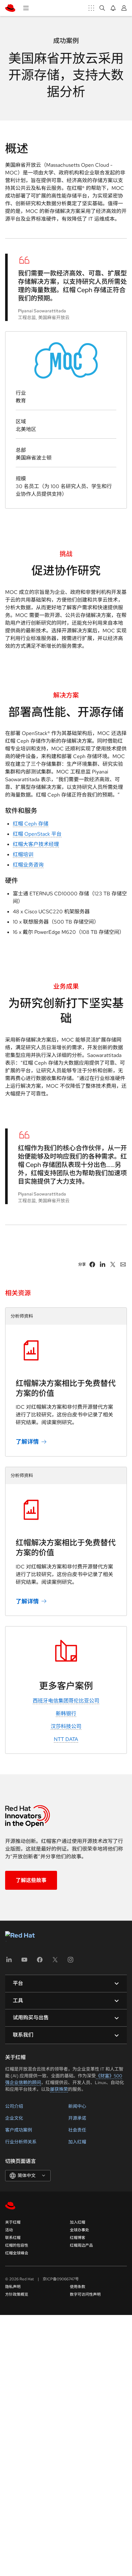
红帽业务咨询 (28, 865)
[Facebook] (40, 1962)
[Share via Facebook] (92, 1264)
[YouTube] (24, 1962)
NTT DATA (66, 1739)
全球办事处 (79, 2230)
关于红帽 (13, 2222)
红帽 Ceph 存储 (31, 824)
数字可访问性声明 (85, 2294)
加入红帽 (77, 2142)
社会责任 (77, 2130)
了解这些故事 (31, 1880)
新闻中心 (77, 2106)
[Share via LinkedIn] (103, 1264)
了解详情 (27, 1442)
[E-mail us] (123, 1264)
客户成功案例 (19, 2130)
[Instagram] (70, 1962)
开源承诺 (77, 2118)
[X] (55, 1962)
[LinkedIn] (9, 1962)
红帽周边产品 (81, 2245)
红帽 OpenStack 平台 (37, 834)
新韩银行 (66, 1714)
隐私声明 (13, 2287)
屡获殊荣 (59, 2089)
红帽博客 (78, 2238)
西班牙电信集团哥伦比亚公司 (66, 1701)
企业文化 (14, 2118)
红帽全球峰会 (17, 2253)
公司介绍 (14, 2106)
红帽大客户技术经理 (36, 844)
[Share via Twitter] (113, 1264)
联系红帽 (13, 2238)
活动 (9, 2230)
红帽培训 (23, 854)
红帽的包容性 (17, 2245)
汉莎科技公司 (66, 1726)
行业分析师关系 (21, 2142)
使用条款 (78, 2287)
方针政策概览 (17, 2294)
